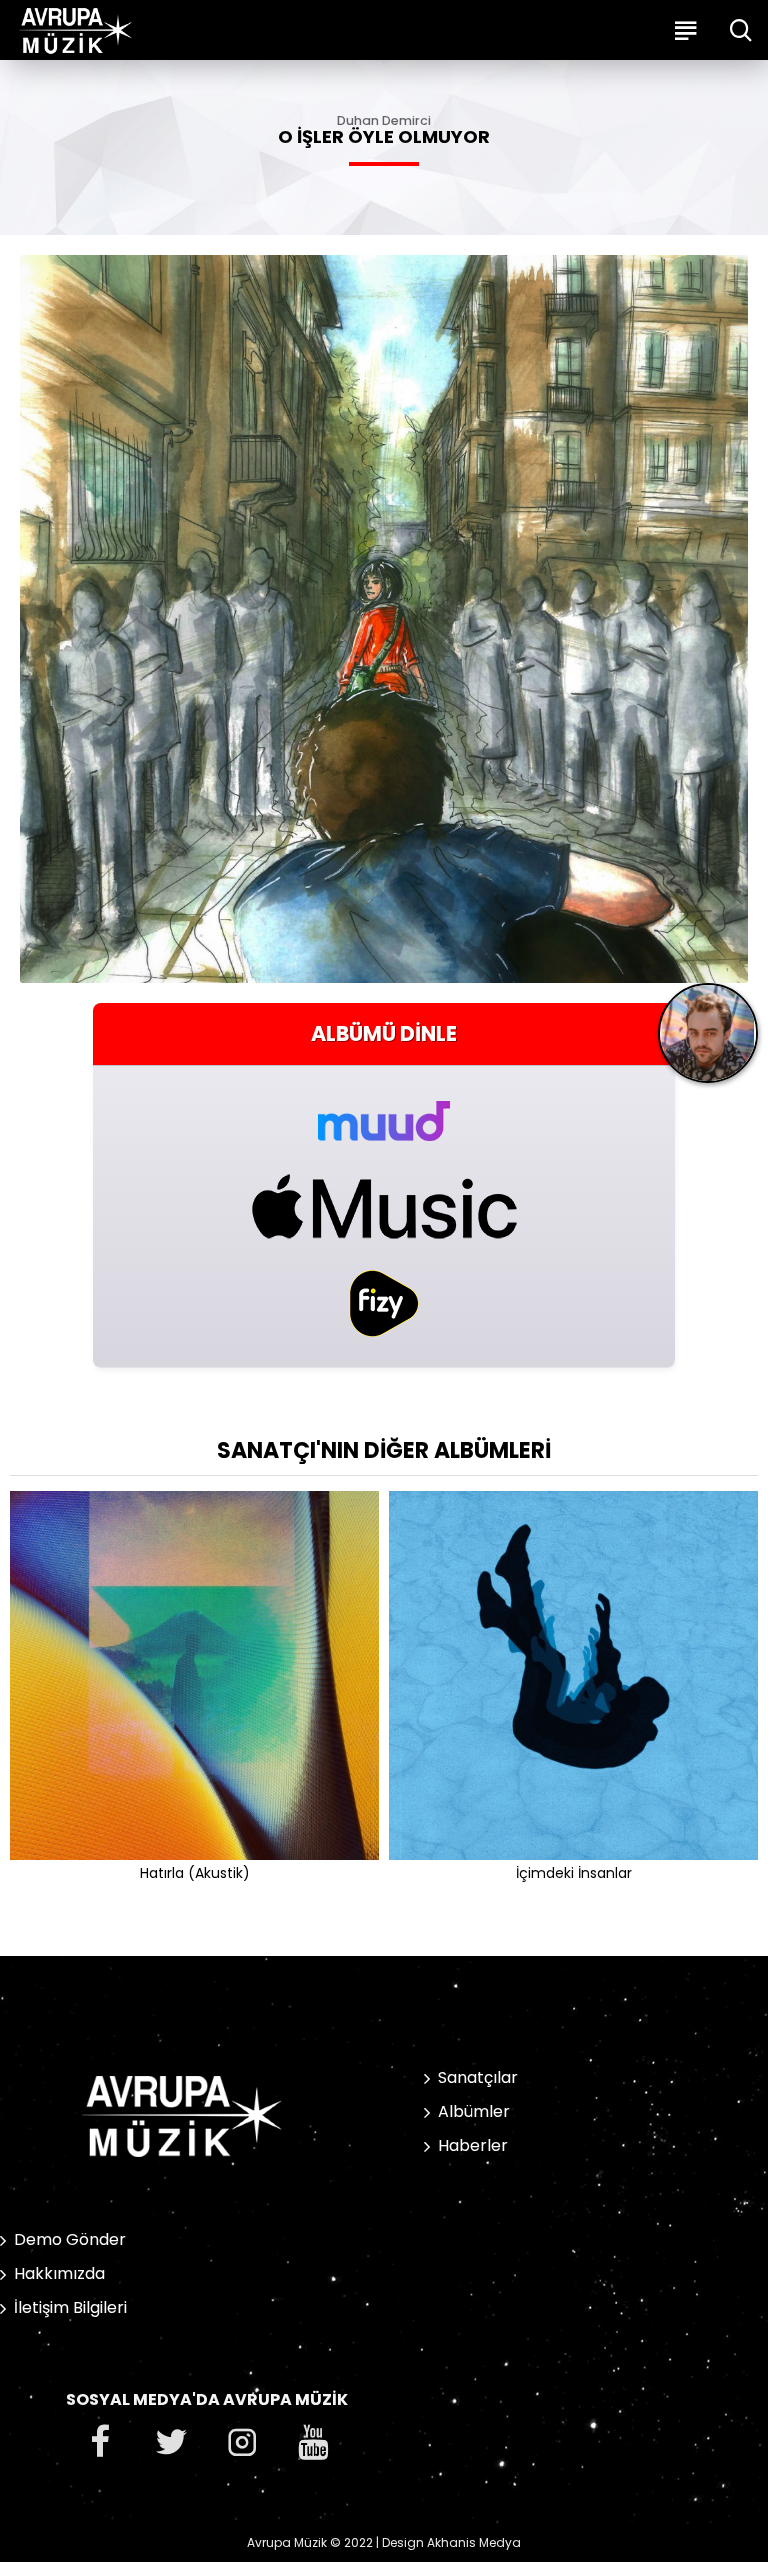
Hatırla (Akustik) (195, 1873)
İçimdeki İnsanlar (574, 1873)
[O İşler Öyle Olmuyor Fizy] (384, 1303)
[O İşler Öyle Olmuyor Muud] (384, 1109)
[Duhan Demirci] (708, 1040)
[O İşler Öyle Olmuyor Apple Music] (384, 1206)
